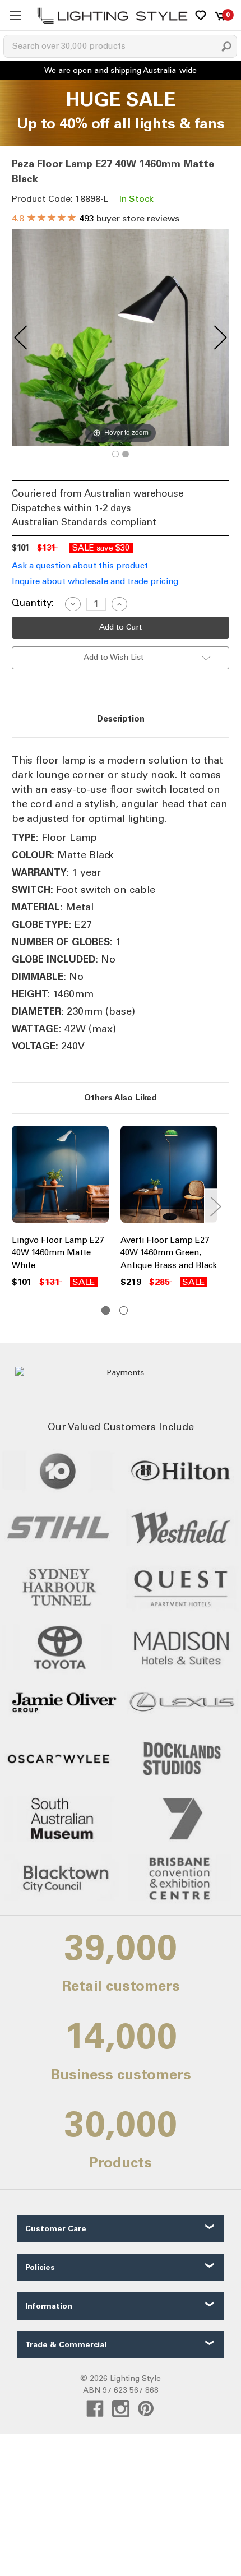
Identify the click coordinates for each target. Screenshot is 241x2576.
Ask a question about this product (80, 566)
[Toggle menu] (15, 15)
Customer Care (56, 2229)
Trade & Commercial (66, 2345)
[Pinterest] (146, 2409)
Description (121, 719)
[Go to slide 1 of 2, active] (106, 1310)
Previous (15, 1206)
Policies (40, 2267)
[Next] (220, 337)
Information (49, 2306)
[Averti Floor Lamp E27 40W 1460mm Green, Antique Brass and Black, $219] (169, 1177)
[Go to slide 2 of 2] (124, 1310)
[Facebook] (95, 2409)
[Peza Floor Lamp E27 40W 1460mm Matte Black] (115, 454)
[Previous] (21, 337)
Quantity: (33, 603)
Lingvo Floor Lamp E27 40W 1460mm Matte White (58, 1253)
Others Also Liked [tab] (121, 1098)
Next (215, 1206)
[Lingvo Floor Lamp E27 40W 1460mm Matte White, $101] (60, 1177)
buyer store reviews (96, 218)
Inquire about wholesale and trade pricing (95, 581)
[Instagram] (121, 2409)
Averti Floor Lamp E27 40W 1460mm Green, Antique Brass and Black (169, 1253)
